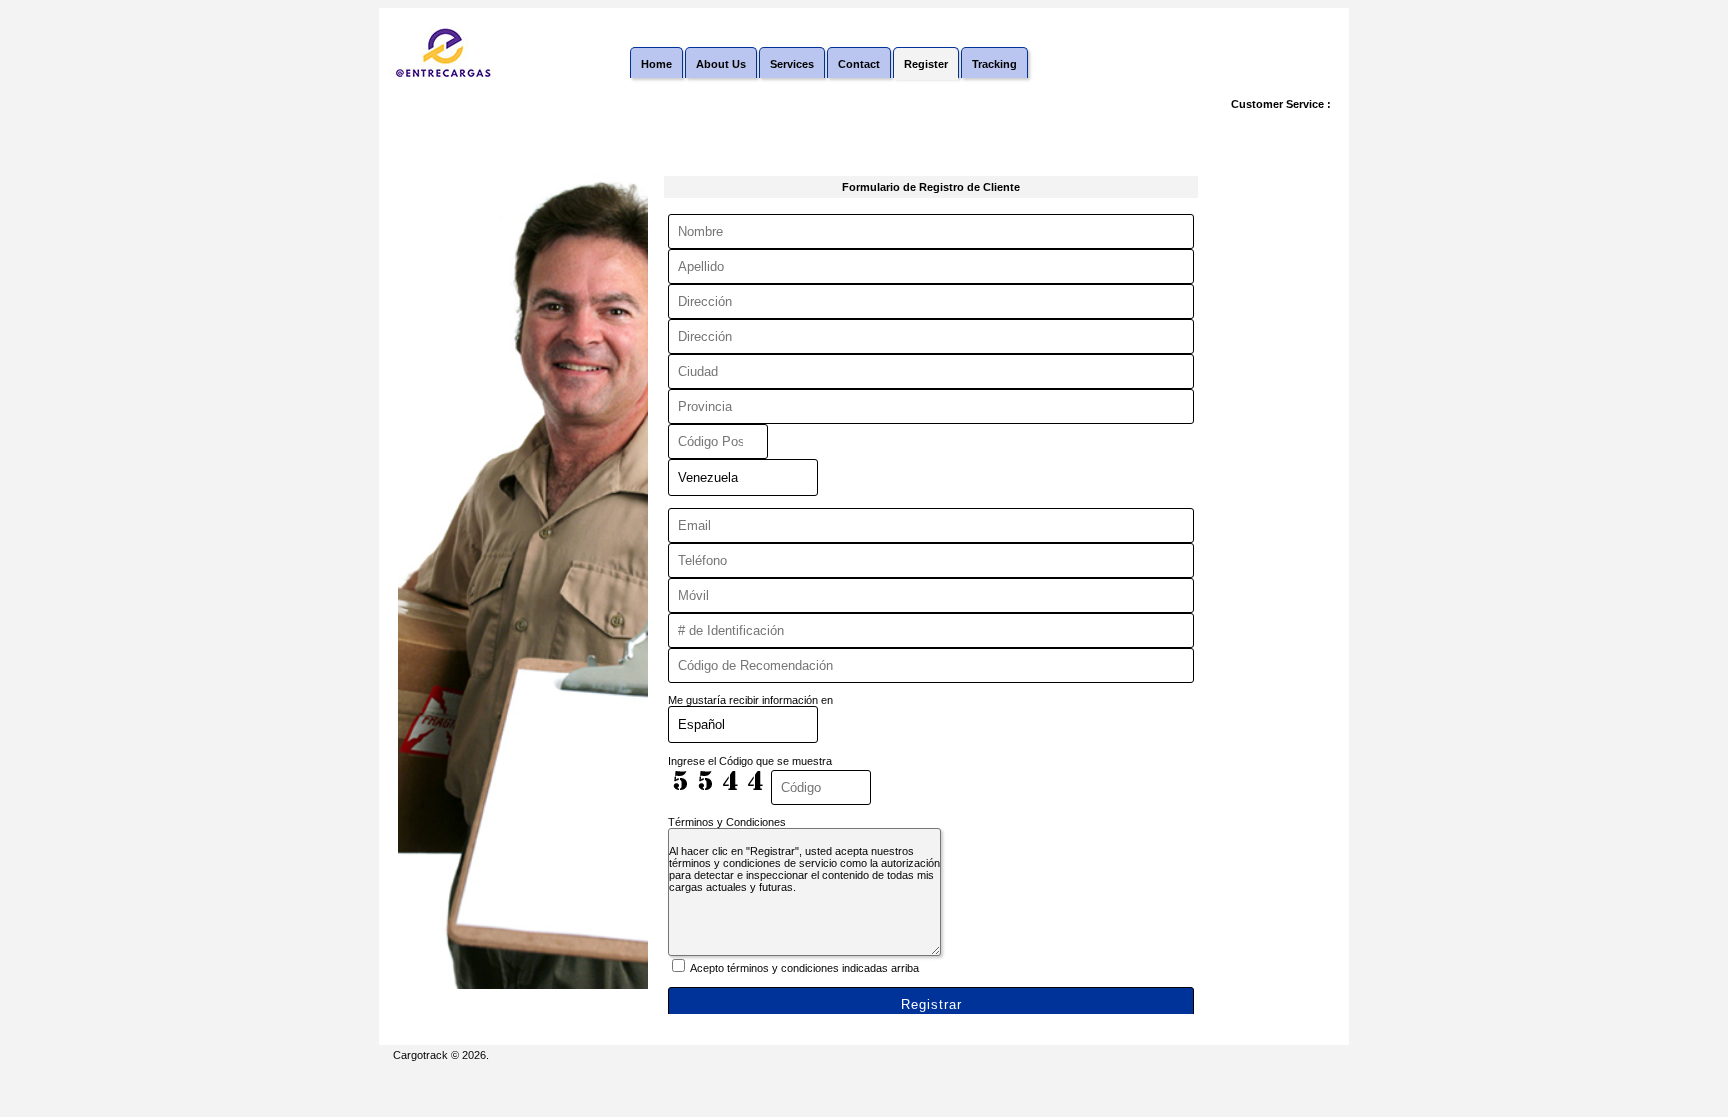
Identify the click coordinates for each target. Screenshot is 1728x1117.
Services (792, 64)
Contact (859, 64)
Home (656, 64)
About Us (721, 64)
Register (926, 64)
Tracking (994, 64)
